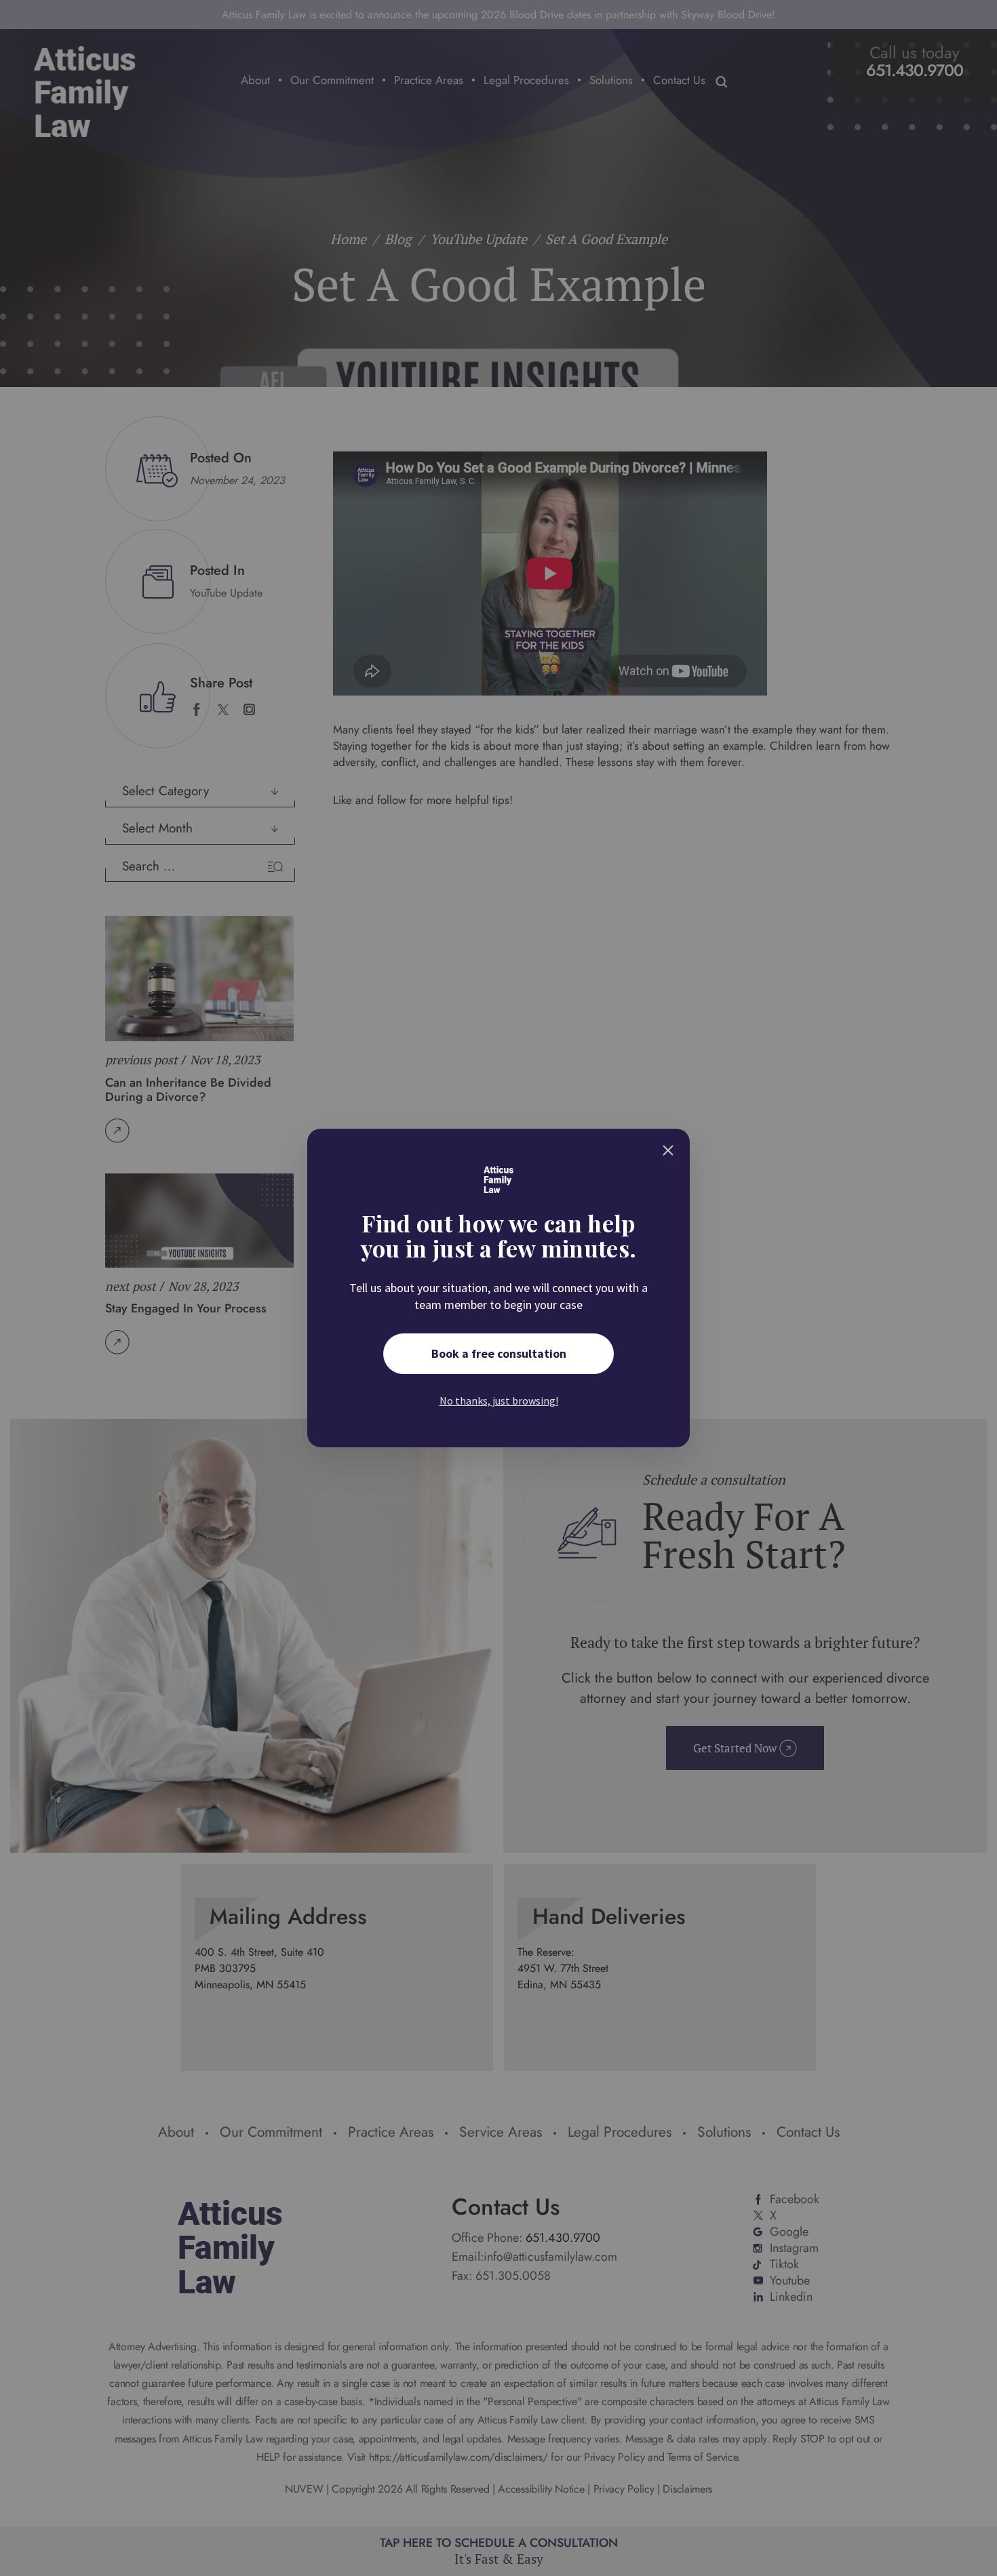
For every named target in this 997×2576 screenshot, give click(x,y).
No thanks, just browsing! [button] (499, 1401)
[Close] (668, 1150)
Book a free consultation (499, 1353)
